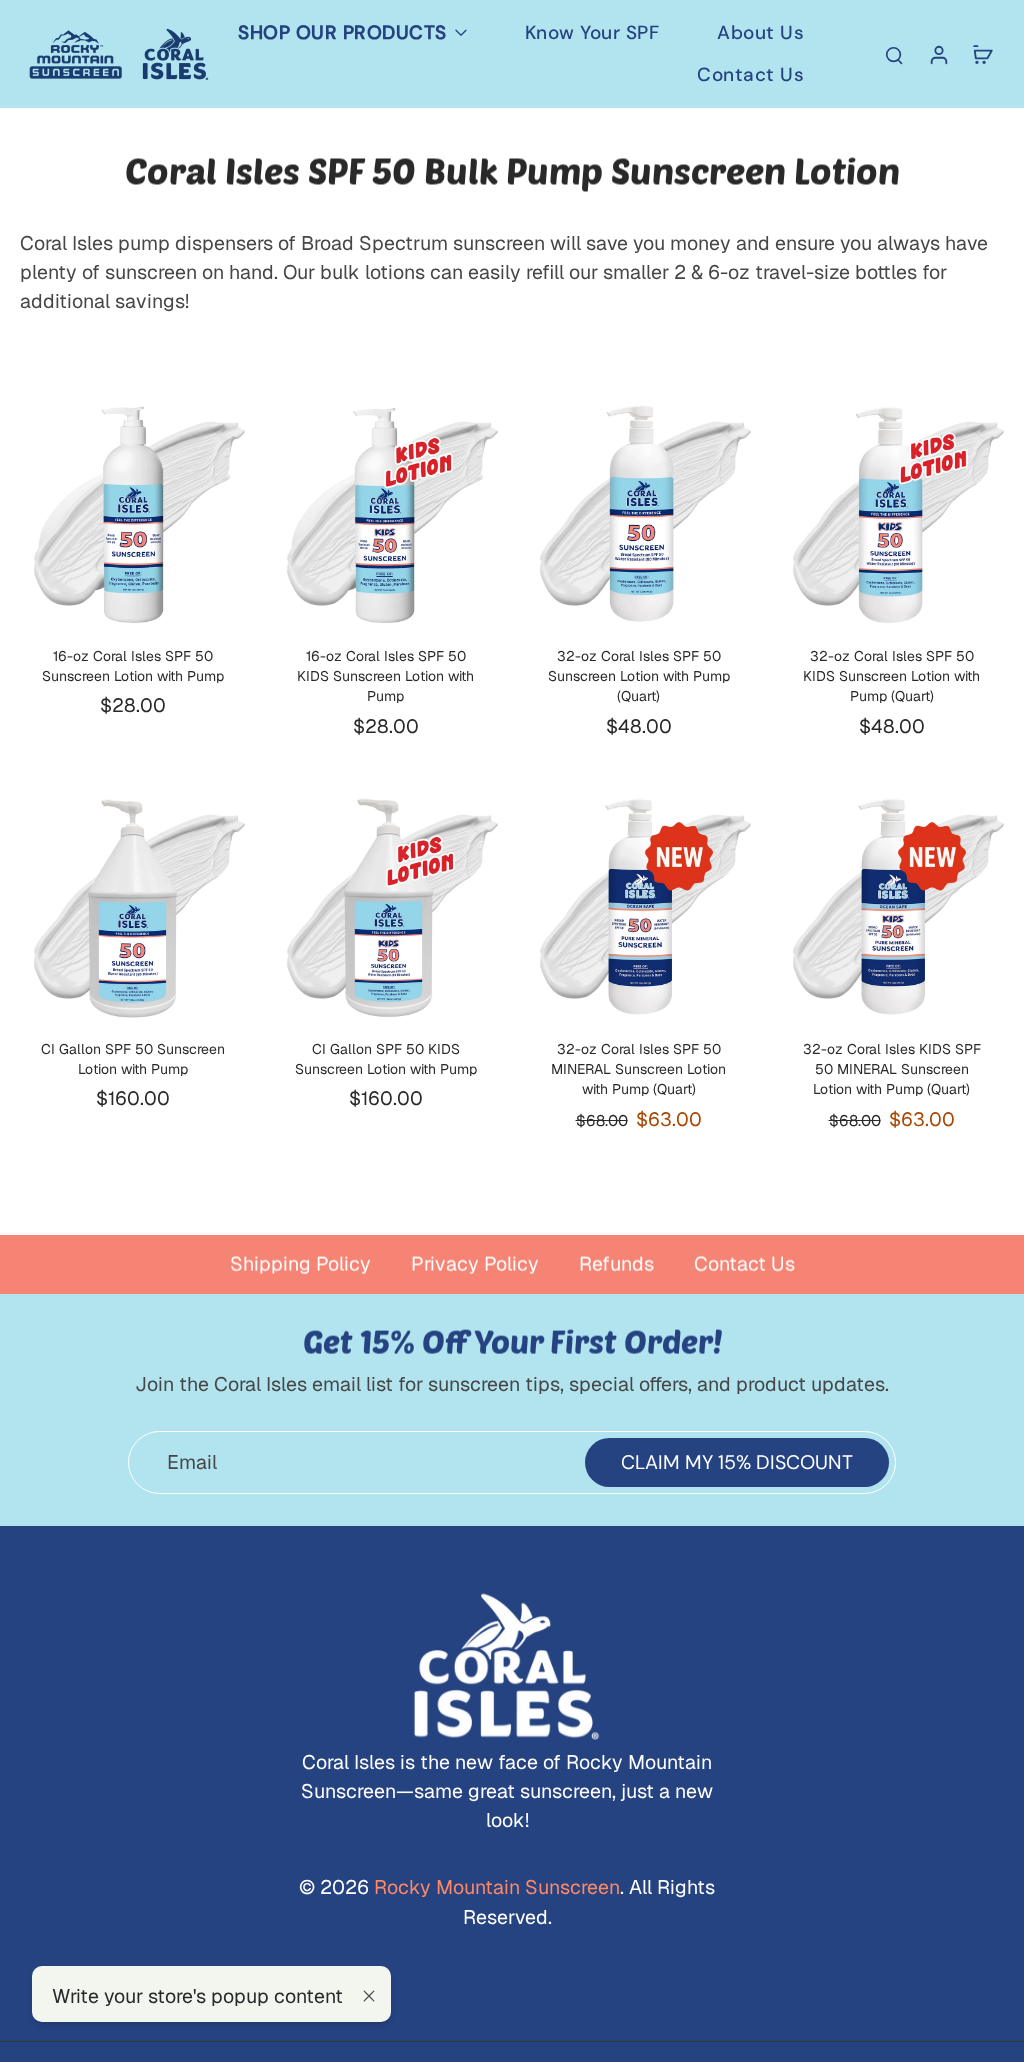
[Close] (369, 1996)
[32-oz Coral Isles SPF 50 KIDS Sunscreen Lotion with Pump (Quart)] (891, 513)
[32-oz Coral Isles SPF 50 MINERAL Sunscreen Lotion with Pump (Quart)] (638, 906)
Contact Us (744, 1264)
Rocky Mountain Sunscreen (494, 1887)
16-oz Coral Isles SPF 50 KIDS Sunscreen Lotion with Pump (385, 676)
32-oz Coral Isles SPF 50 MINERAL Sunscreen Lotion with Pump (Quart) (638, 1069)
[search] (894, 54)
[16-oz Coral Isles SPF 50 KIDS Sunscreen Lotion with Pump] (385, 513)
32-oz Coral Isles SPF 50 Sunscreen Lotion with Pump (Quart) (639, 676)
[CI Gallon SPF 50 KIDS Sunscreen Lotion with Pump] (385, 906)
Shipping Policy (300, 1264)
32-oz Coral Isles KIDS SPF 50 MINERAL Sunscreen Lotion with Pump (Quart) (892, 1069)
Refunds (616, 1264)
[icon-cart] (982, 54)
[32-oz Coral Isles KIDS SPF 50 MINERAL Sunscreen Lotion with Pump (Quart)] (891, 906)
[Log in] (938, 54)
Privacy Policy (475, 1264)
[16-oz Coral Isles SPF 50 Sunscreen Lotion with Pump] (132, 513)
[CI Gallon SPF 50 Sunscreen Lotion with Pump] (132, 906)
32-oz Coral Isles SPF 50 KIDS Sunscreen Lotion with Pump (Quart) (891, 676)
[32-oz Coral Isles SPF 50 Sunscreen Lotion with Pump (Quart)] (638, 513)
